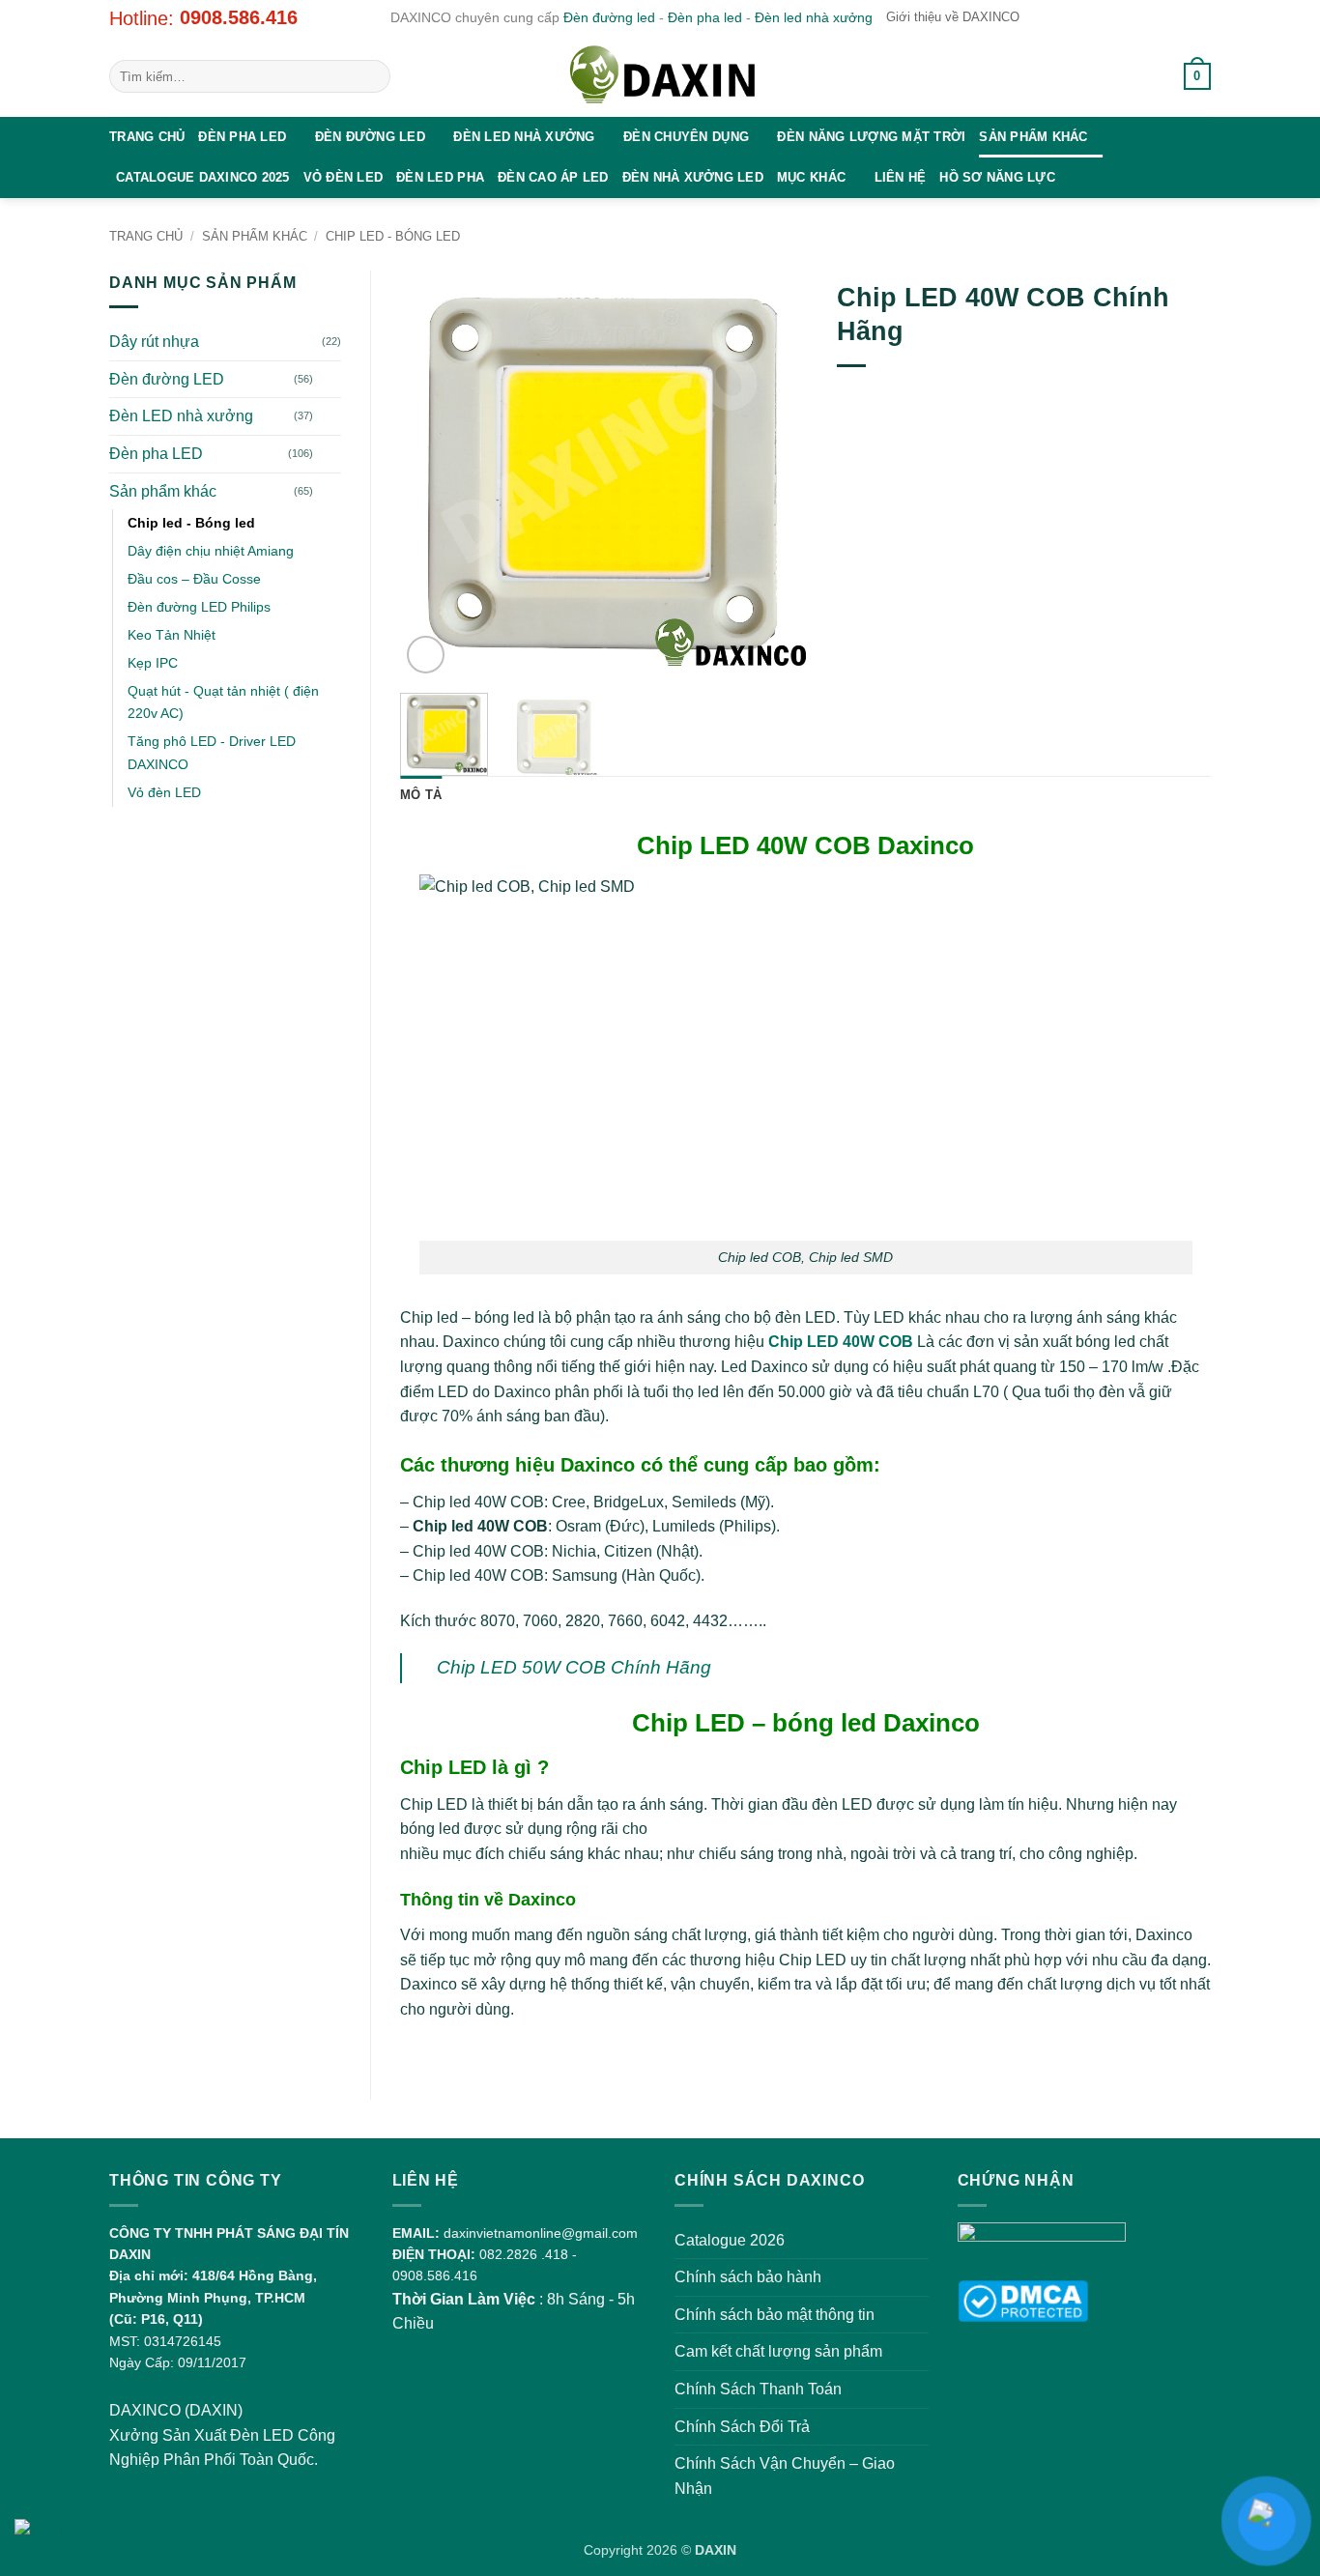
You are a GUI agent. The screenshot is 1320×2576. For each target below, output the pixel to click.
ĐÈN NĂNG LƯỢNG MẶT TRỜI (871, 137)
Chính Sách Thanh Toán (758, 2389)
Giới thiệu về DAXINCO (953, 17)
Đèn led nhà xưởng (814, 17)
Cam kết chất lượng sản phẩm (778, 2351)
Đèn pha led (705, 17)
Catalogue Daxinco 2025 (203, 177)
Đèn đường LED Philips (199, 607)
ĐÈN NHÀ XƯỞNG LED (693, 177)
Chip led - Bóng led (393, 236)
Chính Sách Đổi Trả (742, 2427)
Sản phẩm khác (1033, 137)
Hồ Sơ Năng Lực (997, 177)
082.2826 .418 (524, 2254)
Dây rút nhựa (154, 342)
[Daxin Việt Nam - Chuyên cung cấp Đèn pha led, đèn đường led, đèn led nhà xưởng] (660, 76)
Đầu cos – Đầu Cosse (194, 579)
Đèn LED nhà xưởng (524, 137)
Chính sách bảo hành (748, 2277)
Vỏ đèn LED (344, 177)
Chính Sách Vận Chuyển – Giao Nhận (785, 2476)
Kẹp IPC (153, 663)
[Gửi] (373, 76)
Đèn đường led (609, 17)
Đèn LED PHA (440, 177)
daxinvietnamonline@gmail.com (541, 2233)
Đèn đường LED (370, 137)
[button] (1147, 76)
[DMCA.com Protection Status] (1023, 2300)
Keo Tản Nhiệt (172, 635)
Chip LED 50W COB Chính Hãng (574, 1667)
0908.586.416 (239, 17)
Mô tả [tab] (421, 795)
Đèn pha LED (242, 137)
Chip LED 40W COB (841, 1342)
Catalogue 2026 (730, 2240)
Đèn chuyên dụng (686, 137)
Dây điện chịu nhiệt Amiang (211, 551)
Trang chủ (147, 137)
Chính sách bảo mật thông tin (775, 2315)
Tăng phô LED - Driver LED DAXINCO (212, 752)
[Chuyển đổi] (330, 379)
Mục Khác (811, 177)
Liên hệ (901, 177)
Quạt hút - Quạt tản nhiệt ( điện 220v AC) (223, 702)
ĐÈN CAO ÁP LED (553, 177)
